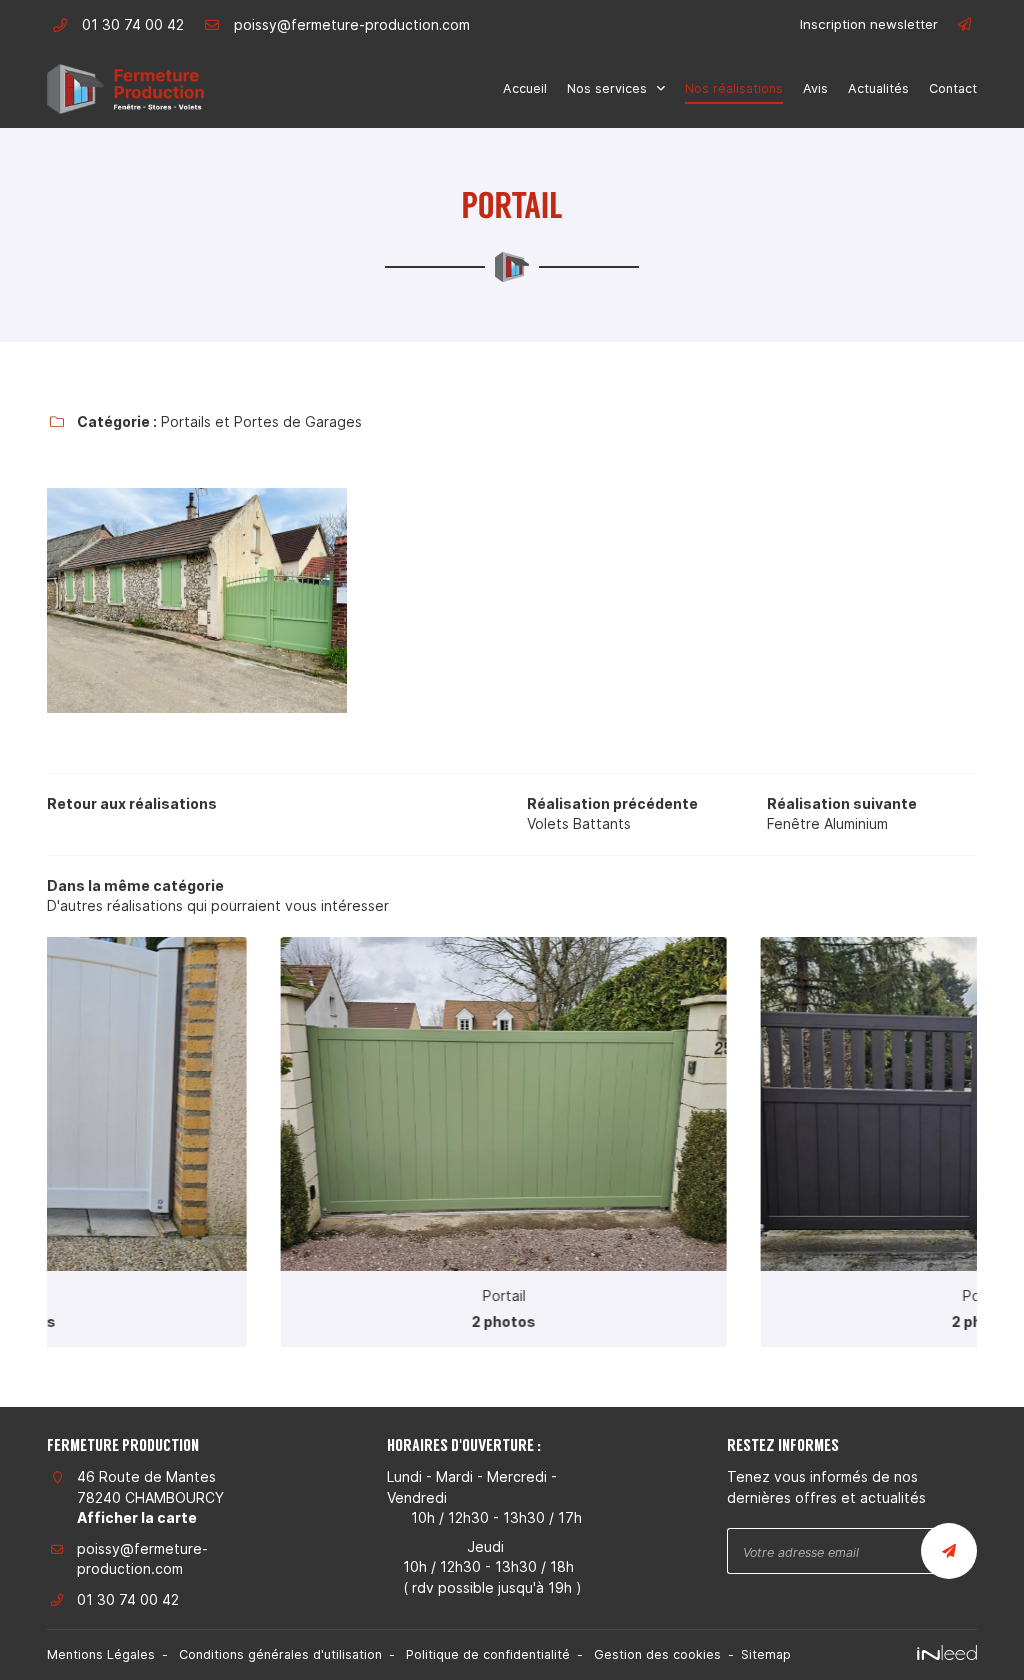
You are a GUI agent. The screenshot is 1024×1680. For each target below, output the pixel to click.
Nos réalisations (734, 88)
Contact (953, 88)
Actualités (878, 88)
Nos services (607, 88)
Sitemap (766, 1654)
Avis (815, 88)
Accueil (525, 88)
